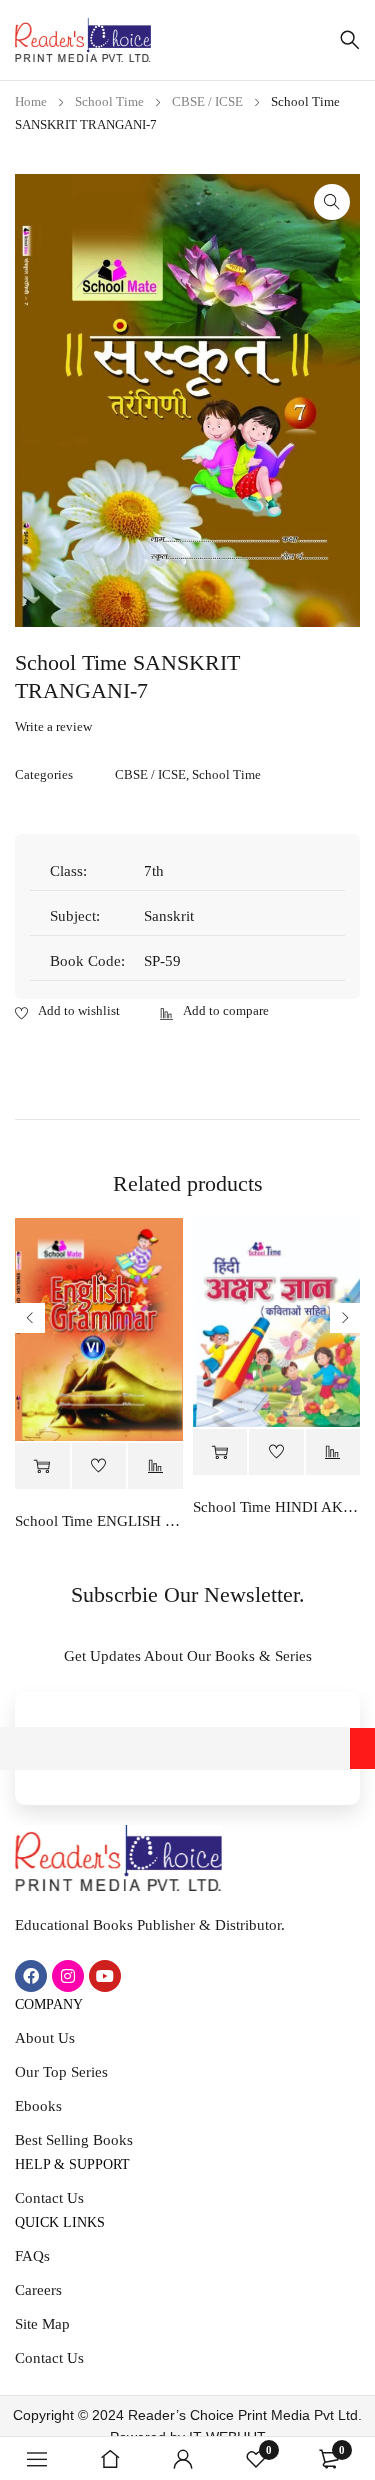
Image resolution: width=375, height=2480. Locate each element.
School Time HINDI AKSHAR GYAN (277, 1507)
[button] (332, 202)
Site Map (42, 2324)
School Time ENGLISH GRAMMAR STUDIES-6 (99, 1521)
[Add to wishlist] (67, 1012)
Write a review (53, 726)
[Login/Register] (183, 2459)
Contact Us (49, 2198)
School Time (109, 101)
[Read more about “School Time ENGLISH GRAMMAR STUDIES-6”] (42, 1466)
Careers (38, 2290)
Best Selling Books (74, 2140)
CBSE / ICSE (207, 101)
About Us (45, 2038)
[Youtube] (105, 1976)
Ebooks (38, 2106)
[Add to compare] (214, 1012)
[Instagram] (68, 1976)
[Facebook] (31, 1976)
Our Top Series (61, 2072)
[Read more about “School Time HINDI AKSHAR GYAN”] (220, 1452)
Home (31, 101)
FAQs (32, 2256)
